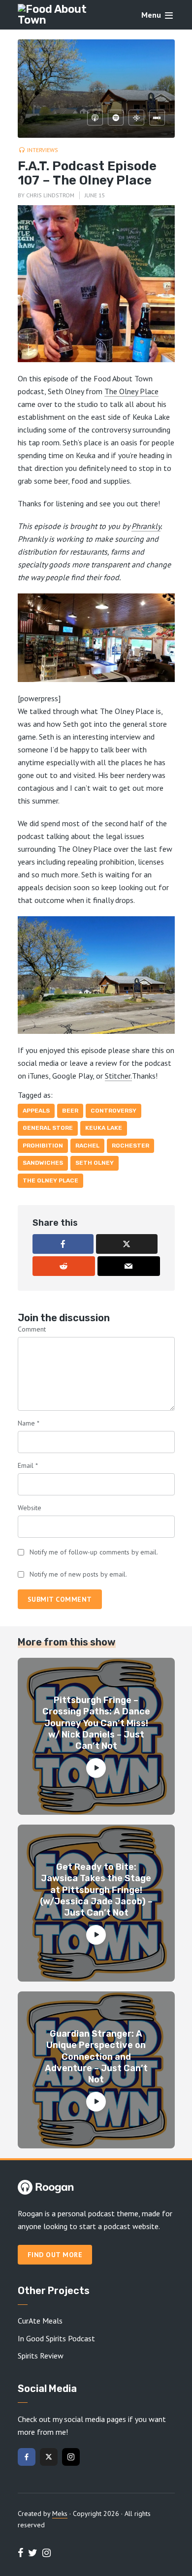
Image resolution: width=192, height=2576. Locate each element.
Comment (32, 1329)
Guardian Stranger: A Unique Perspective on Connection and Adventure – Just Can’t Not (96, 2057)
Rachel (87, 1146)
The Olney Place (131, 391)
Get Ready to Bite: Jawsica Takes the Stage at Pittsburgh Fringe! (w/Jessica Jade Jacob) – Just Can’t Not (96, 1890)
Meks (60, 2514)
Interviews (43, 150)
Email (28, 1465)
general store (48, 1128)
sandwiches (43, 1163)
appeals (36, 1111)
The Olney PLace (50, 1180)
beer (70, 1111)
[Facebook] (27, 2457)
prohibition (43, 1146)
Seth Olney (95, 1163)
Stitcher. (118, 1076)
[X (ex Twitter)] (49, 2457)
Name (29, 1423)
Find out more (55, 2255)
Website (30, 1508)
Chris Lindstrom (50, 195)
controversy (113, 1111)
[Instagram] (71, 2457)
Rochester (130, 1146)
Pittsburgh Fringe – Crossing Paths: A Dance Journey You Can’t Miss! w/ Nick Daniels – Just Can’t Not (96, 1723)
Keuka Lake (104, 1128)
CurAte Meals (40, 2321)
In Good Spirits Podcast (56, 2338)
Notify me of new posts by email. (78, 1574)
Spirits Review (41, 2356)
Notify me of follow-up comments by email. (94, 1552)
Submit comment (60, 1599)
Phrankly (146, 526)
